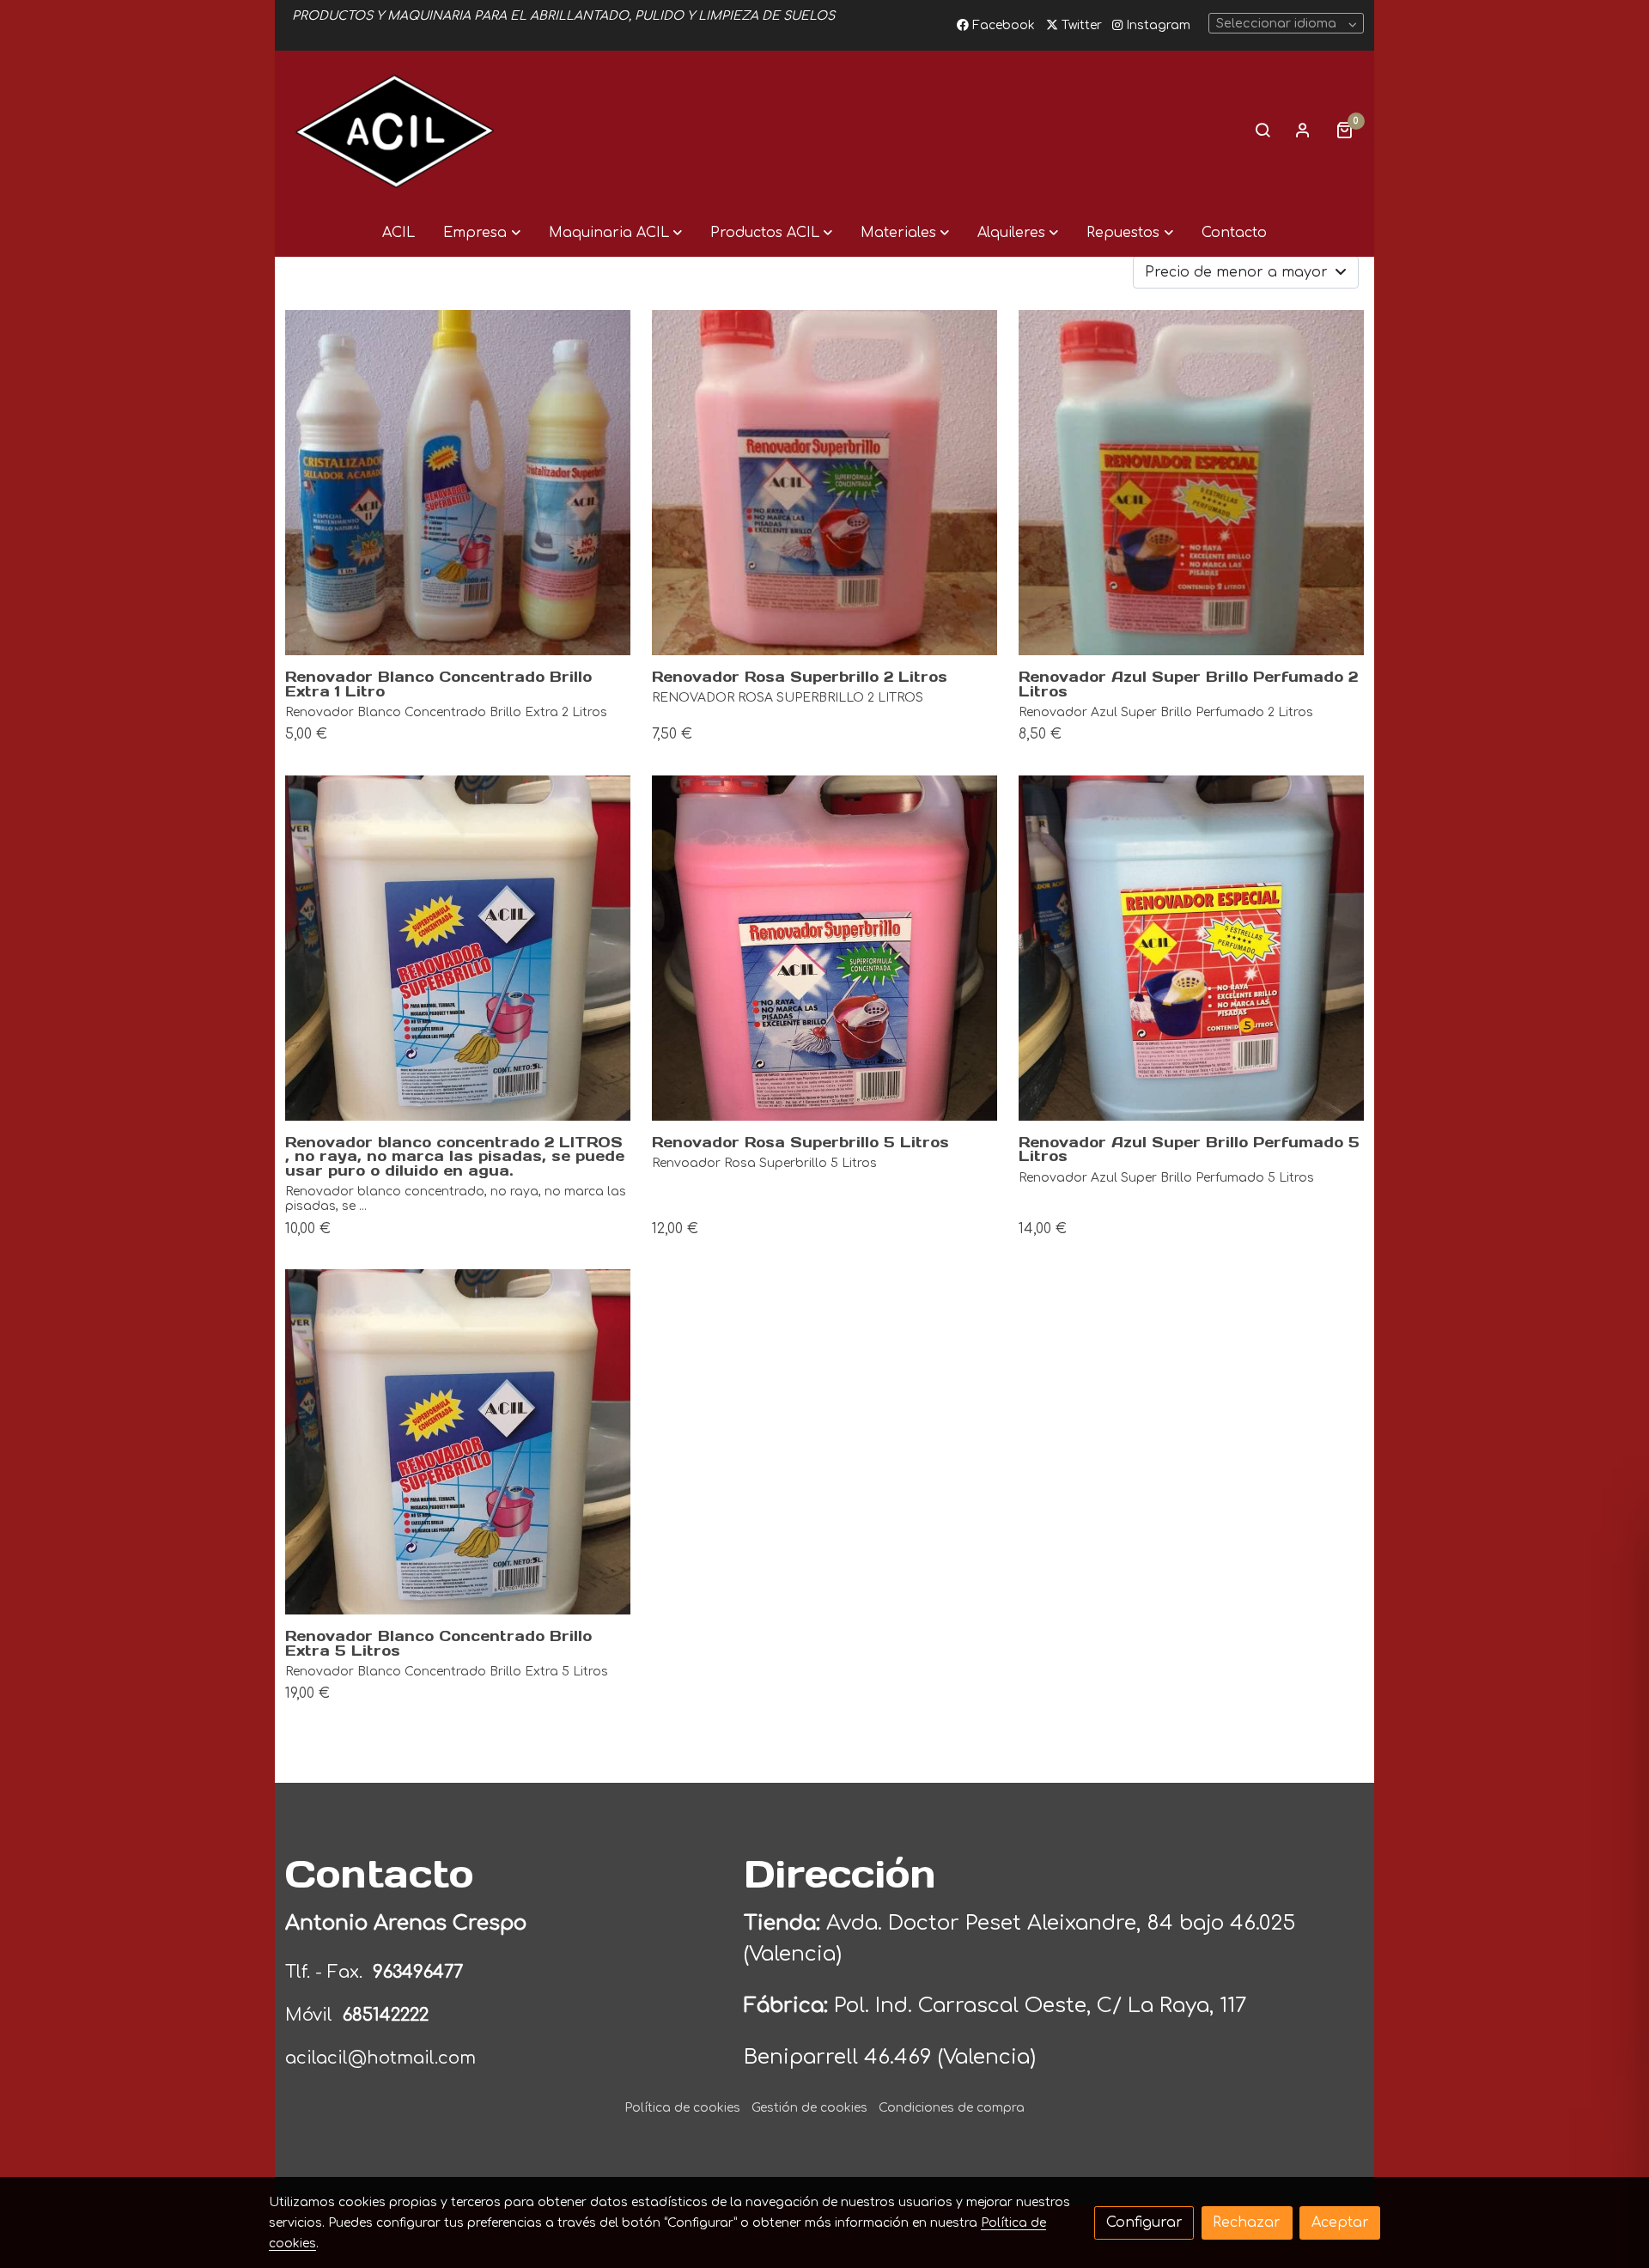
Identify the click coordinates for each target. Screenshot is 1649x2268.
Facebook (1002, 25)
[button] (481, 233)
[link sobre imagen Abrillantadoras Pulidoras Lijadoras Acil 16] (824, 948)
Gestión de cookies (809, 2108)
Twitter (1080, 25)
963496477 (420, 1972)
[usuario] (1303, 130)
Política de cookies (682, 2108)
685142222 (386, 2015)
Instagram (1156, 25)
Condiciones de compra (952, 2108)
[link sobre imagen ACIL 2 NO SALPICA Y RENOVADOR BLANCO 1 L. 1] (458, 483)
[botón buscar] (1263, 130)
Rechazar (1247, 2222)
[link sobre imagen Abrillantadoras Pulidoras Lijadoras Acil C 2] (1191, 948)
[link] (395, 130)
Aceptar (1340, 2222)
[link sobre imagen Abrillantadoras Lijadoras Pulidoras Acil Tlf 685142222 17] (458, 948)
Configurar (1144, 2222)
